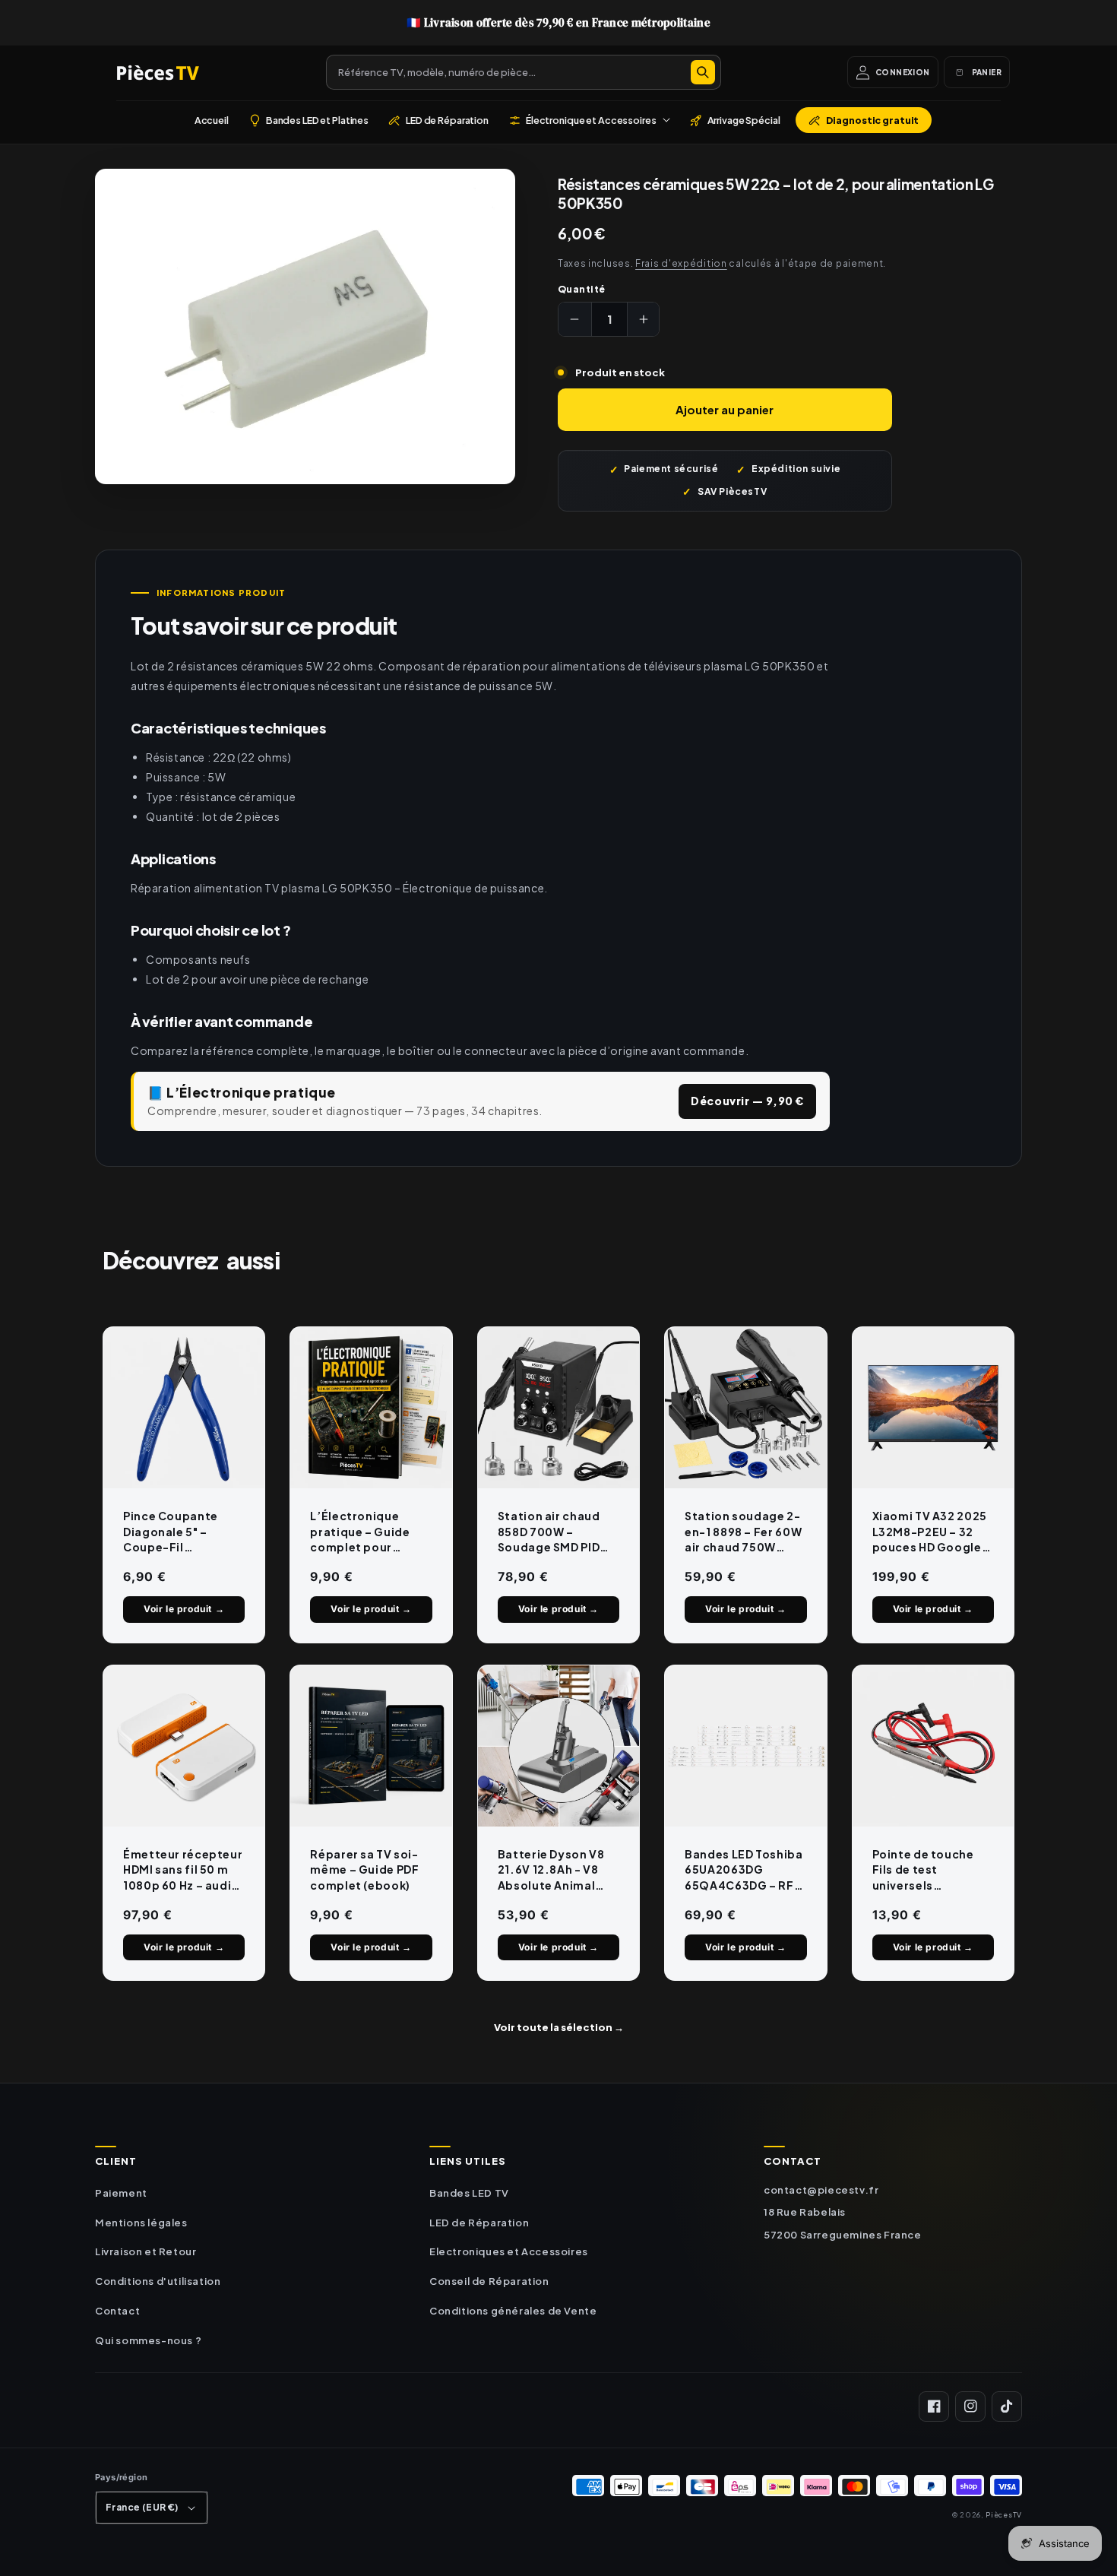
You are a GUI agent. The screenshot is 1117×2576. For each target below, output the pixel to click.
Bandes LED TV (469, 2193)
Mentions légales (141, 2223)
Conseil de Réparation (489, 2281)
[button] (589, 120)
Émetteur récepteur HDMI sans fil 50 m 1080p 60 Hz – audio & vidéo (183, 1870)
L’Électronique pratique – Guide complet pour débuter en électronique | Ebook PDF (360, 1532)
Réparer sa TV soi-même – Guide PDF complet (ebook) (364, 1869)
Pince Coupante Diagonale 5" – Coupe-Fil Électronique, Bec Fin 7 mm (177, 1532)
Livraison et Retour (146, 2251)
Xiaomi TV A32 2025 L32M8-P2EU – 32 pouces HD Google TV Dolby (930, 1532)
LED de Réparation (479, 2223)
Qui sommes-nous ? (148, 2340)
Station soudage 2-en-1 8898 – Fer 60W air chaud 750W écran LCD (743, 1532)
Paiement (121, 2193)
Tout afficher (559, 2027)
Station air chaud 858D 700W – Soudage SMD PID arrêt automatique (554, 1532)
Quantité (582, 289)
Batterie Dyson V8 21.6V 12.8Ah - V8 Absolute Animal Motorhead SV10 (551, 1870)
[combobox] (524, 72)
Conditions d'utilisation (158, 2281)
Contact (117, 2311)
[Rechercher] (703, 72)
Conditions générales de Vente (513, 2311)
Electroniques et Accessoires (509, 2251)
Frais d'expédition (681, 263)
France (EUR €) (142, 2507)
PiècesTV (1004, 2514)
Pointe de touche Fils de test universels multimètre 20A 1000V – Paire (923, 1870)
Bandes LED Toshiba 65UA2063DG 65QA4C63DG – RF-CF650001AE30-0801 (744, 1870)
